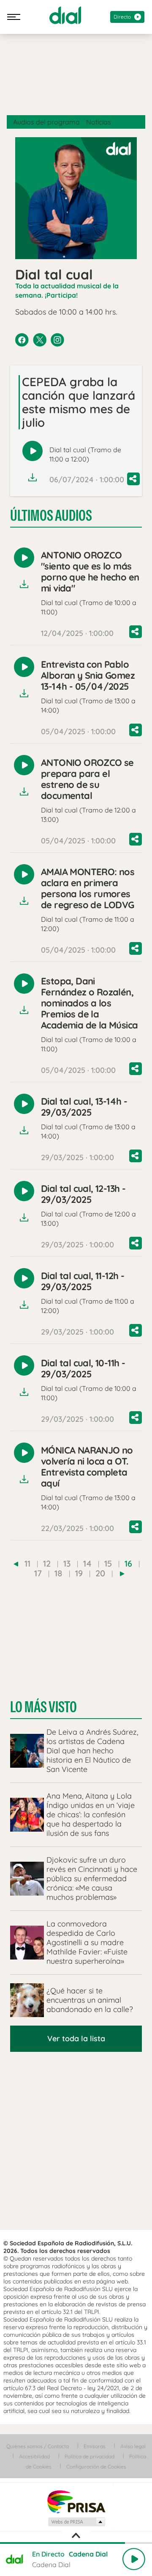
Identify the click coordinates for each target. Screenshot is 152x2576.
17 (38, 1573)
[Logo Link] (65, 15)
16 (128, 1563)
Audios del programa (46, 122)
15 (108, 1563)
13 (67, 1563)
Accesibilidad (34, 2456)
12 (47, 1563)
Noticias (99, 122)
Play (134, 2559)
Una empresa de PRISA (76, 2501)
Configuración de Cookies (96, 2467)
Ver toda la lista (76, 2038)
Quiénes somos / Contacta (38, 2446)
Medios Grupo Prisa (76, 2522)
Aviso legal (133, 2446)
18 (58, 1573)
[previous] (16, 1564)
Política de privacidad (90, 2456)
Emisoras (95, 2446)
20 (100, 1573)
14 (87, 1563)
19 (79, 1573)
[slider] (76, 2543)
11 (27, 1563)
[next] (122, 1574)
